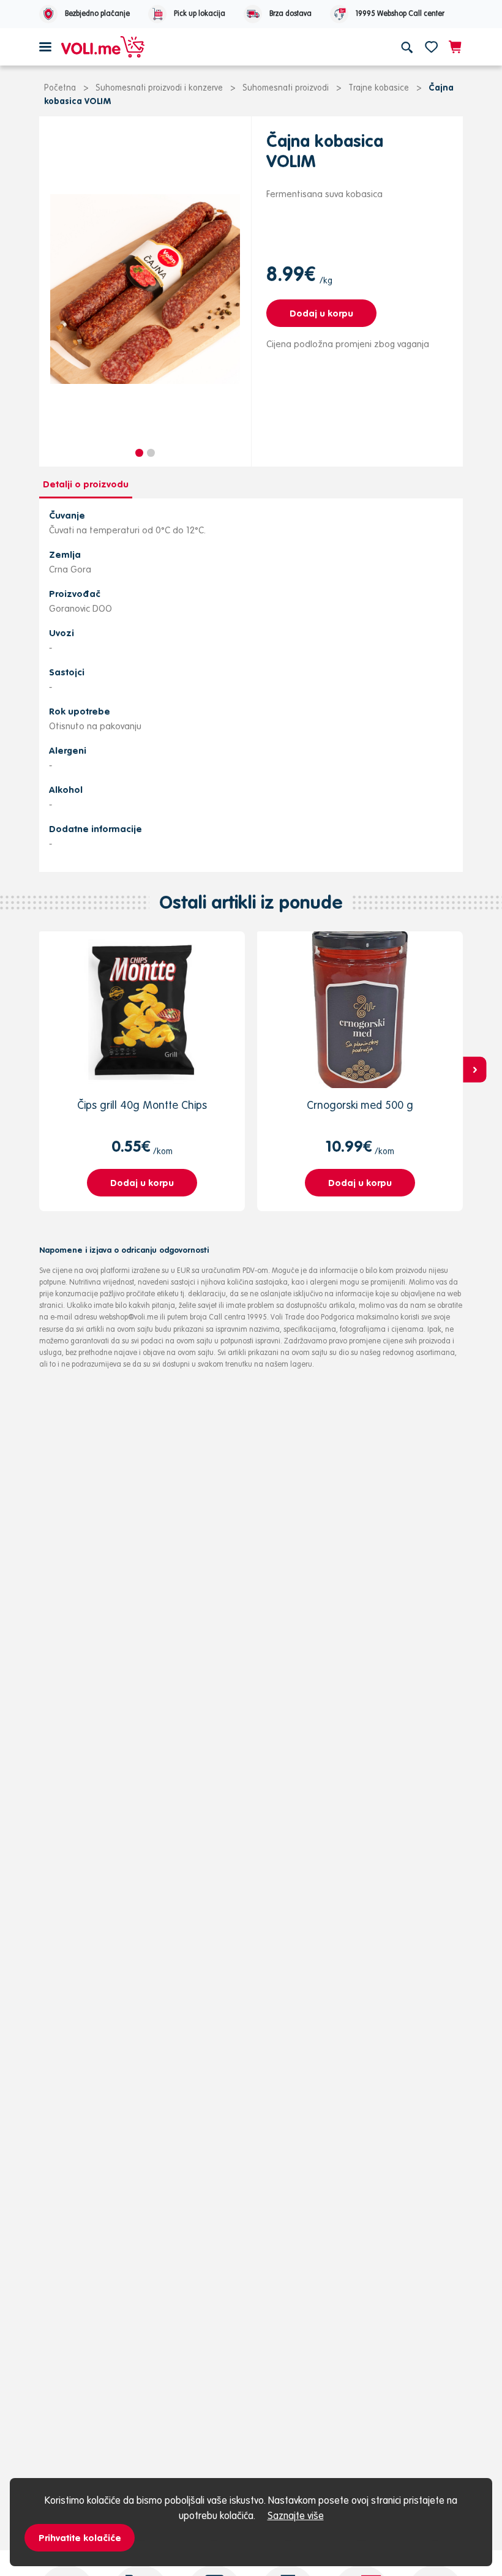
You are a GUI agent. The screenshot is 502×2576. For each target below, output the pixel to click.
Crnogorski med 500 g (360, 1105)
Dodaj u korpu (321, 313)
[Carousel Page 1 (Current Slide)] (139, 453)
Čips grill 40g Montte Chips (142, 1105)
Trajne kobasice (379, 88)
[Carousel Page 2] (151, 453)
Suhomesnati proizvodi (286, 88)
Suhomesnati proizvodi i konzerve (159, 88)
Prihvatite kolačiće (80, 2538)
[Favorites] (431, 47)
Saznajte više (296, 2515)
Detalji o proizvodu (86, 484)
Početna (60, 88)
